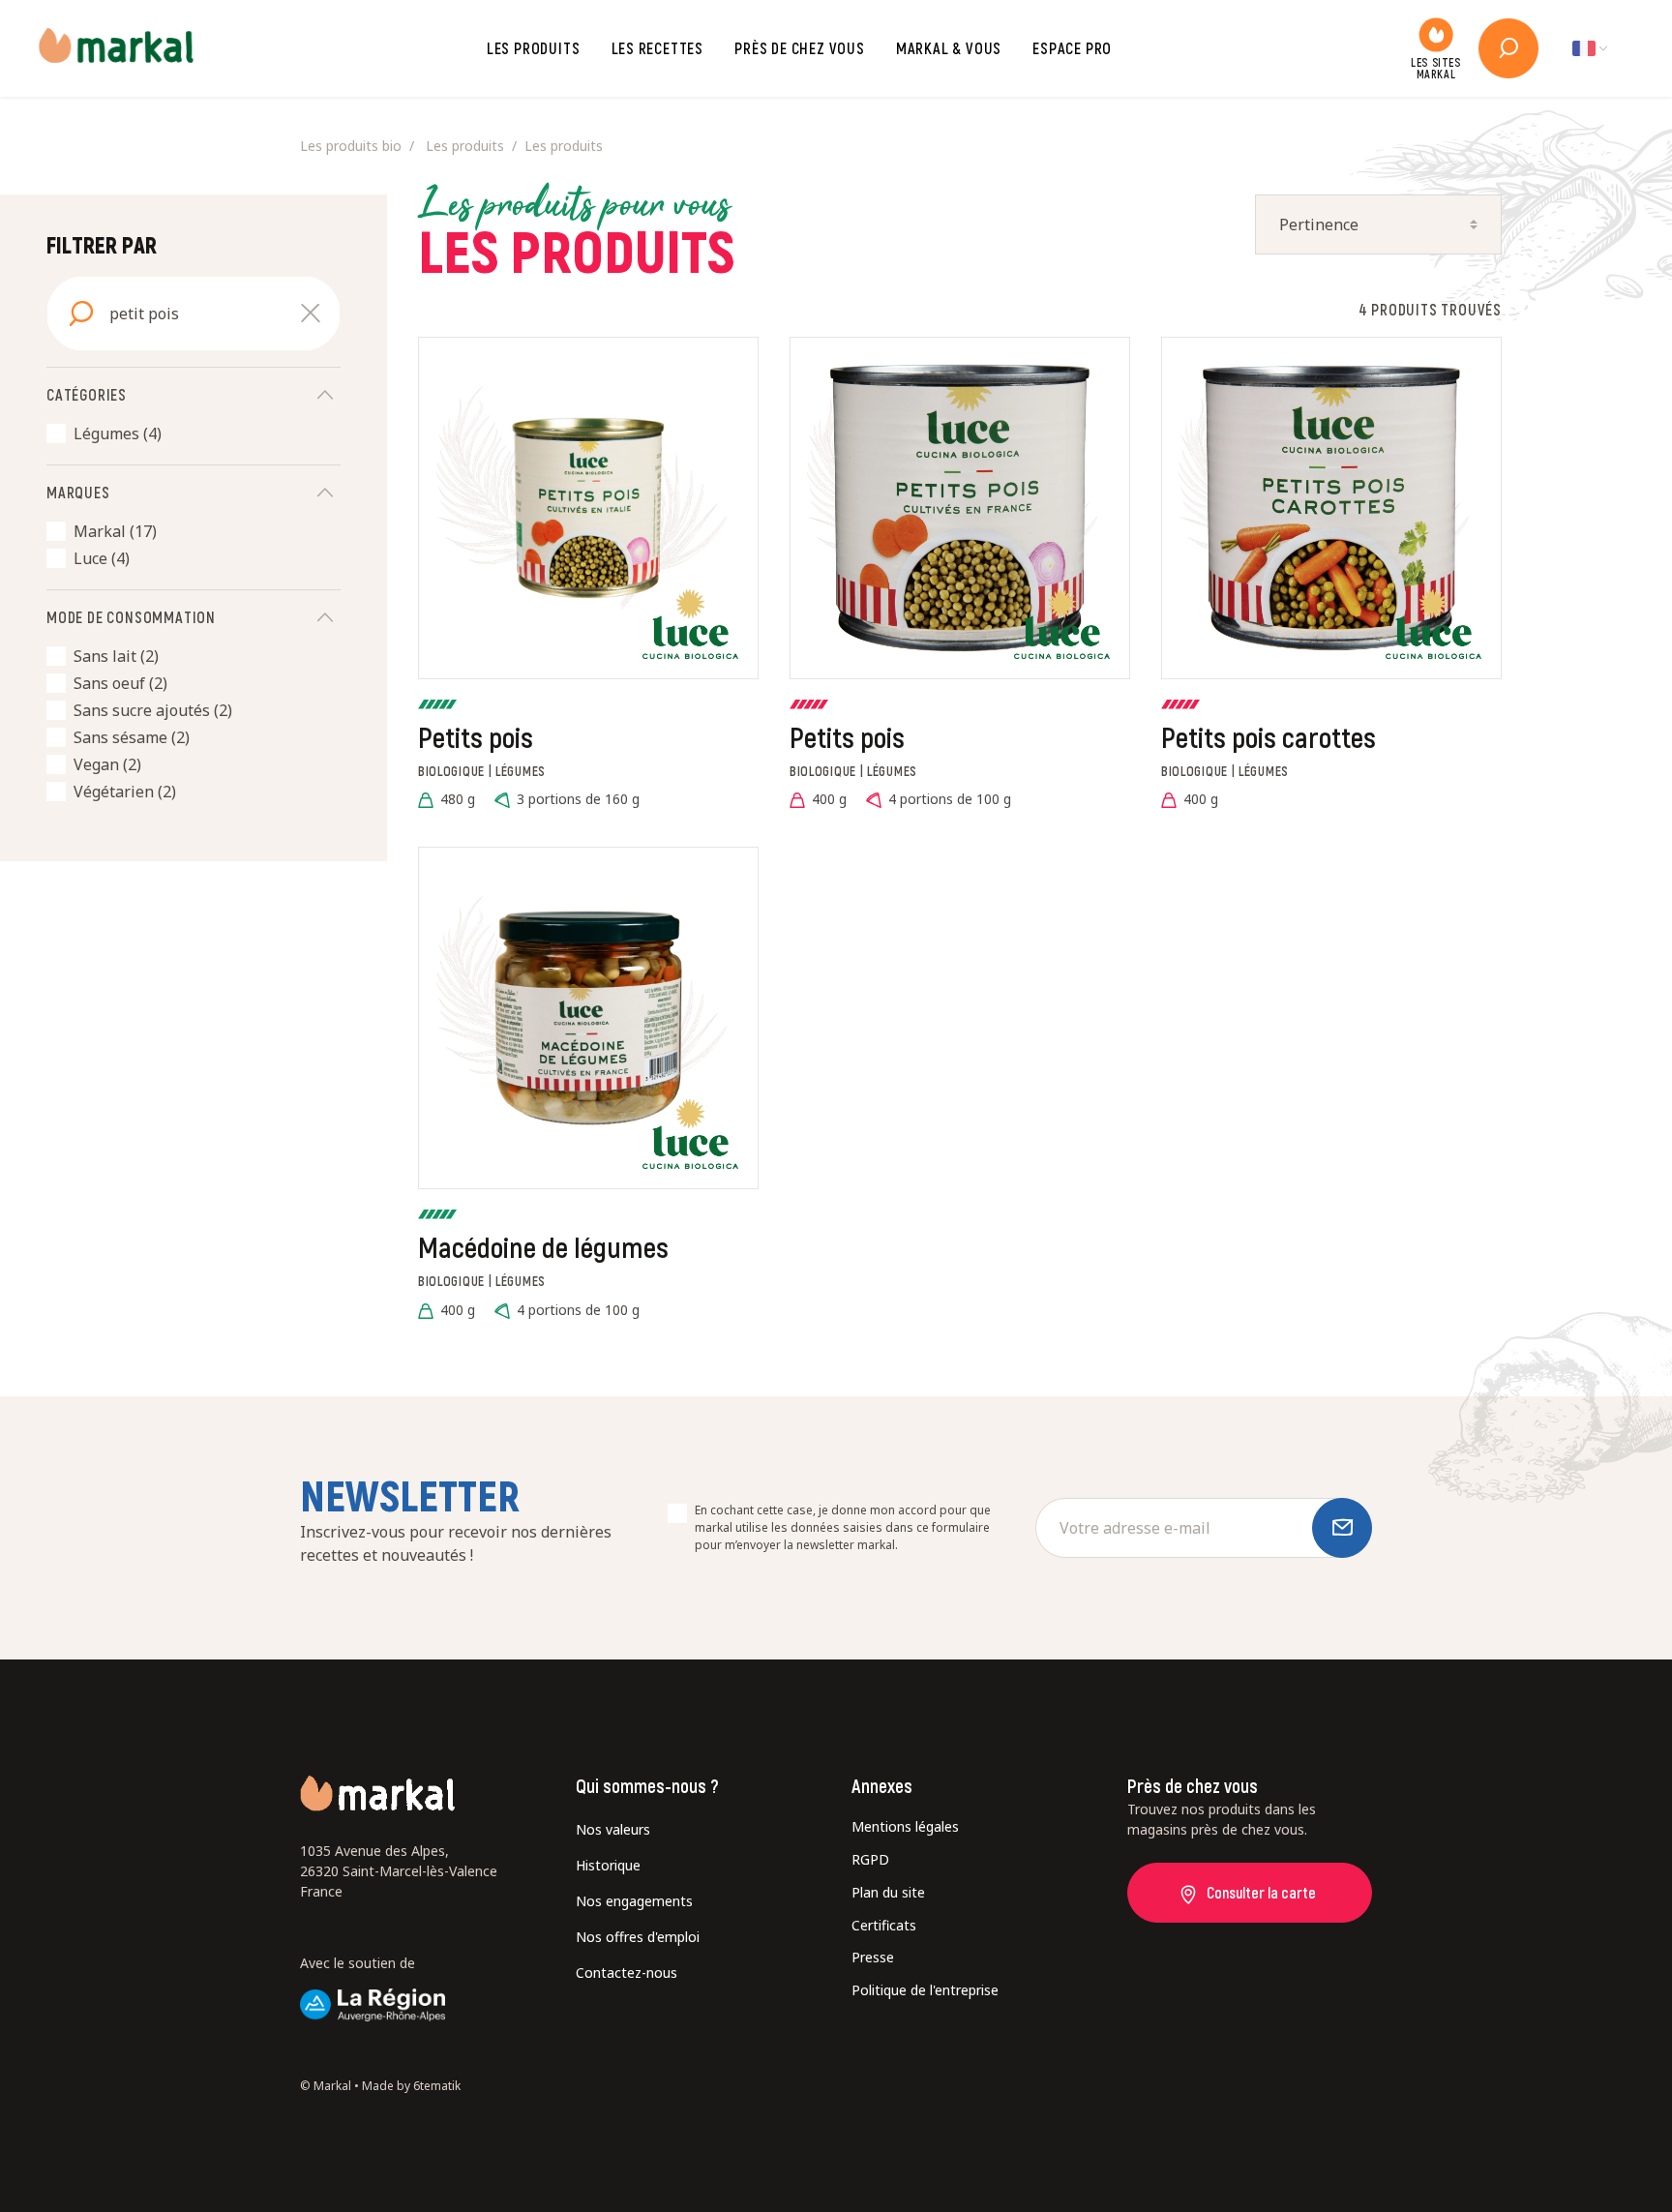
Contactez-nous (627, 1973)
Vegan (107, 764)
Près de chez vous (800, 48)
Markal (115, 531)
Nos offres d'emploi (638, 1937)
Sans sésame (132, 737)
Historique (608, 1865)
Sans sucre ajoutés (153, 710)
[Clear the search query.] (311, 314)
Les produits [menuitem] (465, 146)
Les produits (534, 48)
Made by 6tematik (411, 2086)
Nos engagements (634, 1901)
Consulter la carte (1261, 1892)
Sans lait (116, 656)
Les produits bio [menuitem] (351, 146)
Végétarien (125, 792)
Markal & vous (949, 48)
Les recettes (658, 48)
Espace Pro (1072, 48)
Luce (102, 558)
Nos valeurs (613, 1829)
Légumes (118, 433)
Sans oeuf (120, 683)
